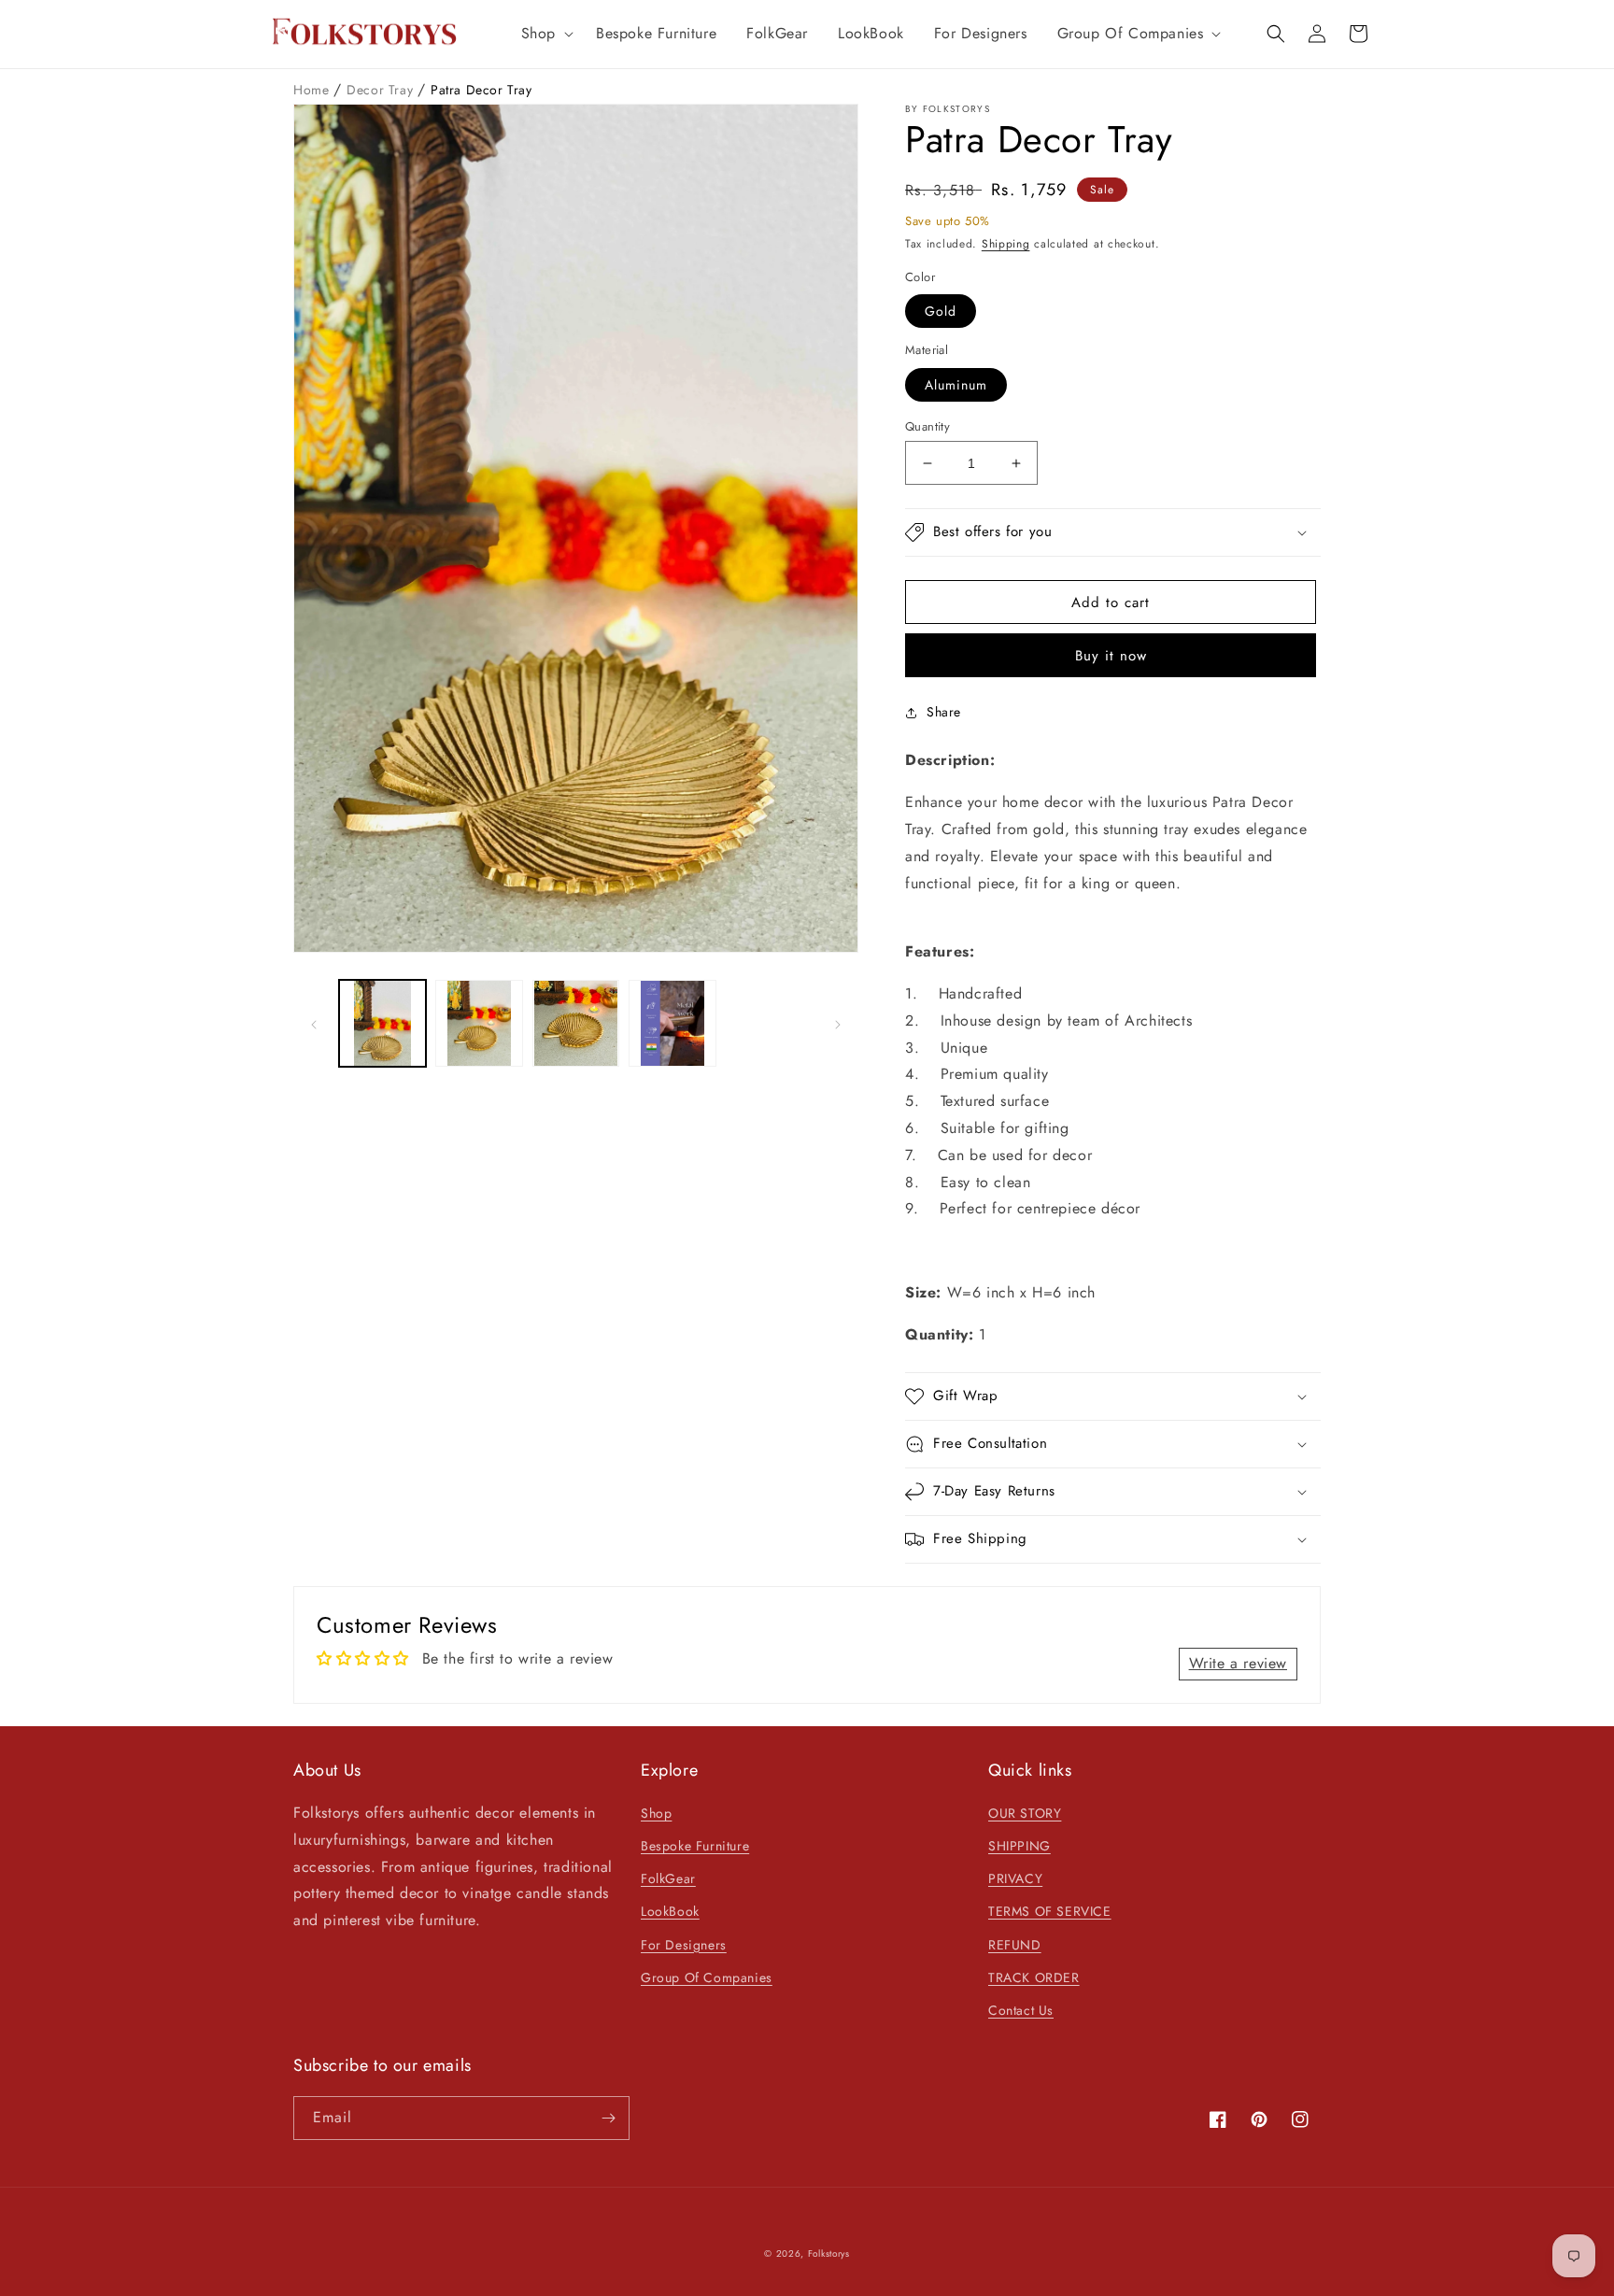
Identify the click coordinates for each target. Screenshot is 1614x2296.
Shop (656, 1813)
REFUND (1015, 1945)
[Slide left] (314, 1024)
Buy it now (1111, 656)
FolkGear (668, 1878)
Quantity (927, 426)
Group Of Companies (707, 1977)
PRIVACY (1015, 1878)
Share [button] (944, 712)
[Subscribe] (608, 2118)
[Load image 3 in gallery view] (576, 1023)
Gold (941, 311)
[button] (544, 34)
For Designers (684, 1945)
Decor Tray (382, 90)
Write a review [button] (1238, 1663)
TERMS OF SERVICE (1050, 1911)
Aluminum (956, 385)
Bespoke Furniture (695, 1846)
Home (313, 90)
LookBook (670, 1911)
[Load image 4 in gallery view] (672, 1023)
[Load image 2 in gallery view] (479, 1023)
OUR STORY (1025, 1813)
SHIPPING (1019, 1846)
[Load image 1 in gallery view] (382, 1023)
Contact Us (1021, 2010)
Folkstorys (829, 2253)
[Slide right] (838, 1024)
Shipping (1006, 244)
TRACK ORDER (1034, 1977)
